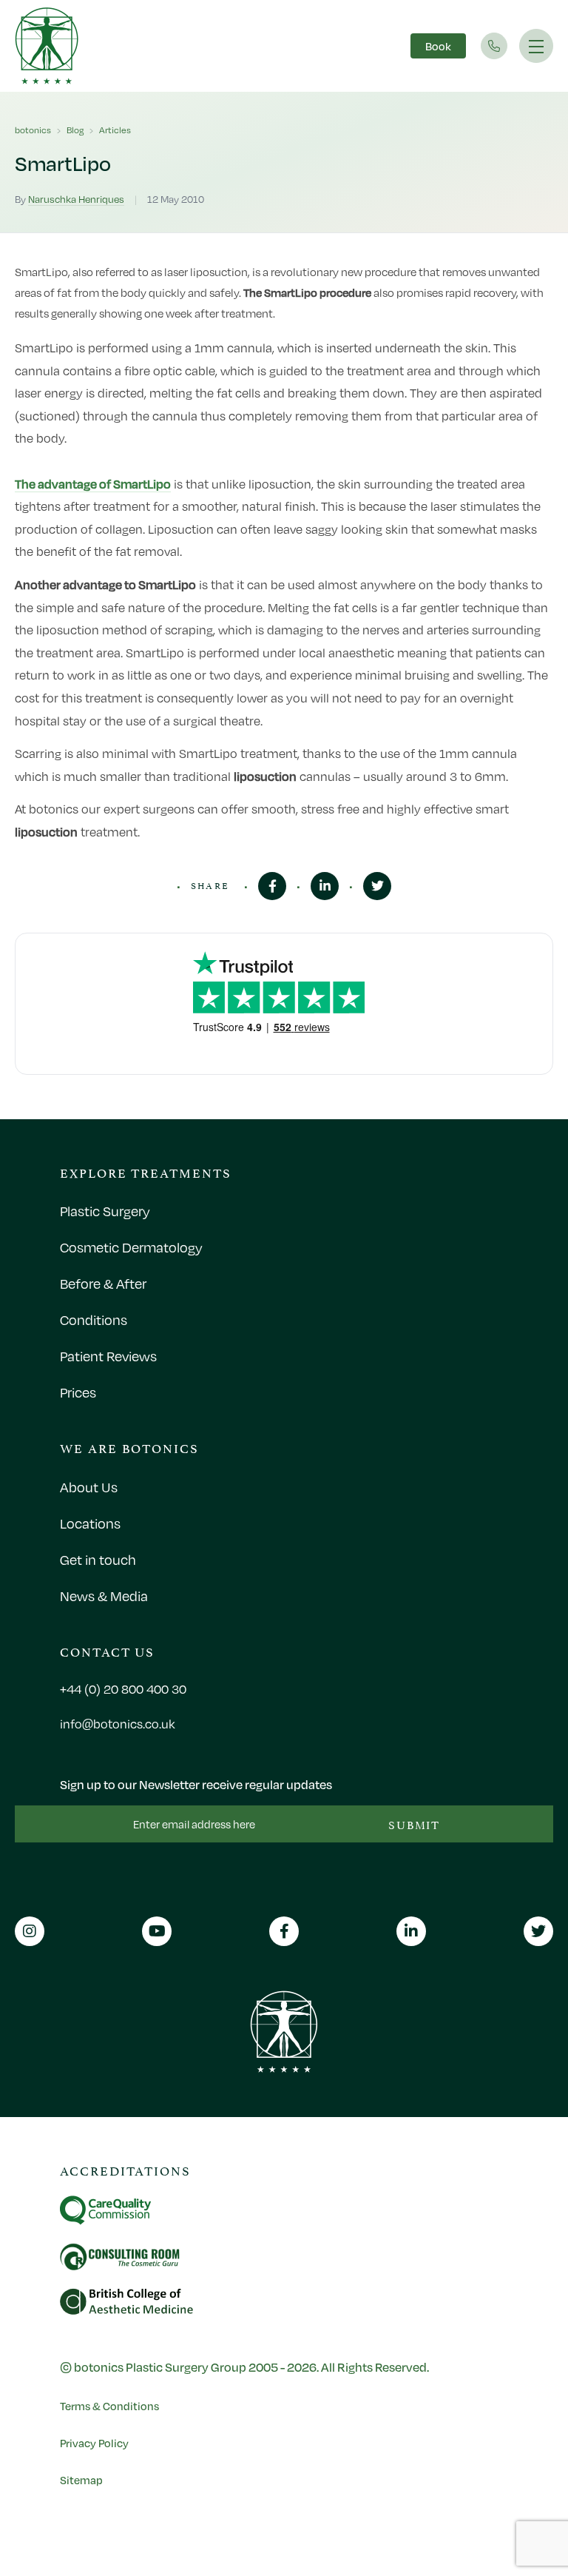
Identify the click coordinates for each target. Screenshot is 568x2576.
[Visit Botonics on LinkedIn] (325, 886)
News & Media (104, 1596)
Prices (78, 1392)
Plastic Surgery (105, 1211)
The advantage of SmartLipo (93, 484)
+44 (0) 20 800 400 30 (123, 1689)
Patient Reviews (108, 1356)
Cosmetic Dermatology (131, 1247)
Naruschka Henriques (76, 199)
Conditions (94, 1320)
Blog (75, 130)
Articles (115, 130)
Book (438, 46)
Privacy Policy (94, 2443)
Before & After (103, 1284)
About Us (89, 1487)
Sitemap (81, 2480)
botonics (33, 130)
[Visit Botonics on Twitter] (377, 886)
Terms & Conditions (109, 2406)
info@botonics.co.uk (118, 1724)
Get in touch (98, 1560)
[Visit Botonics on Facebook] (272, 886)
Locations (90, 1523)
